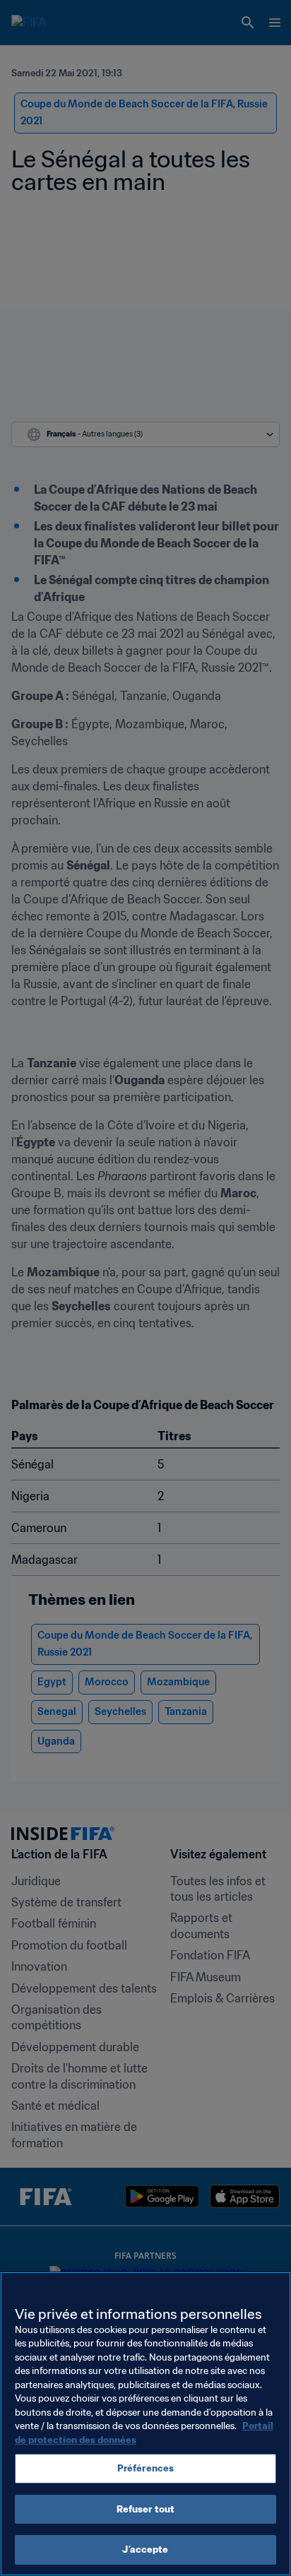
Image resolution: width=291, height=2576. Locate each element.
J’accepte (145, 2550)
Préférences (145, 2468)
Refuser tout (146, 2509)
